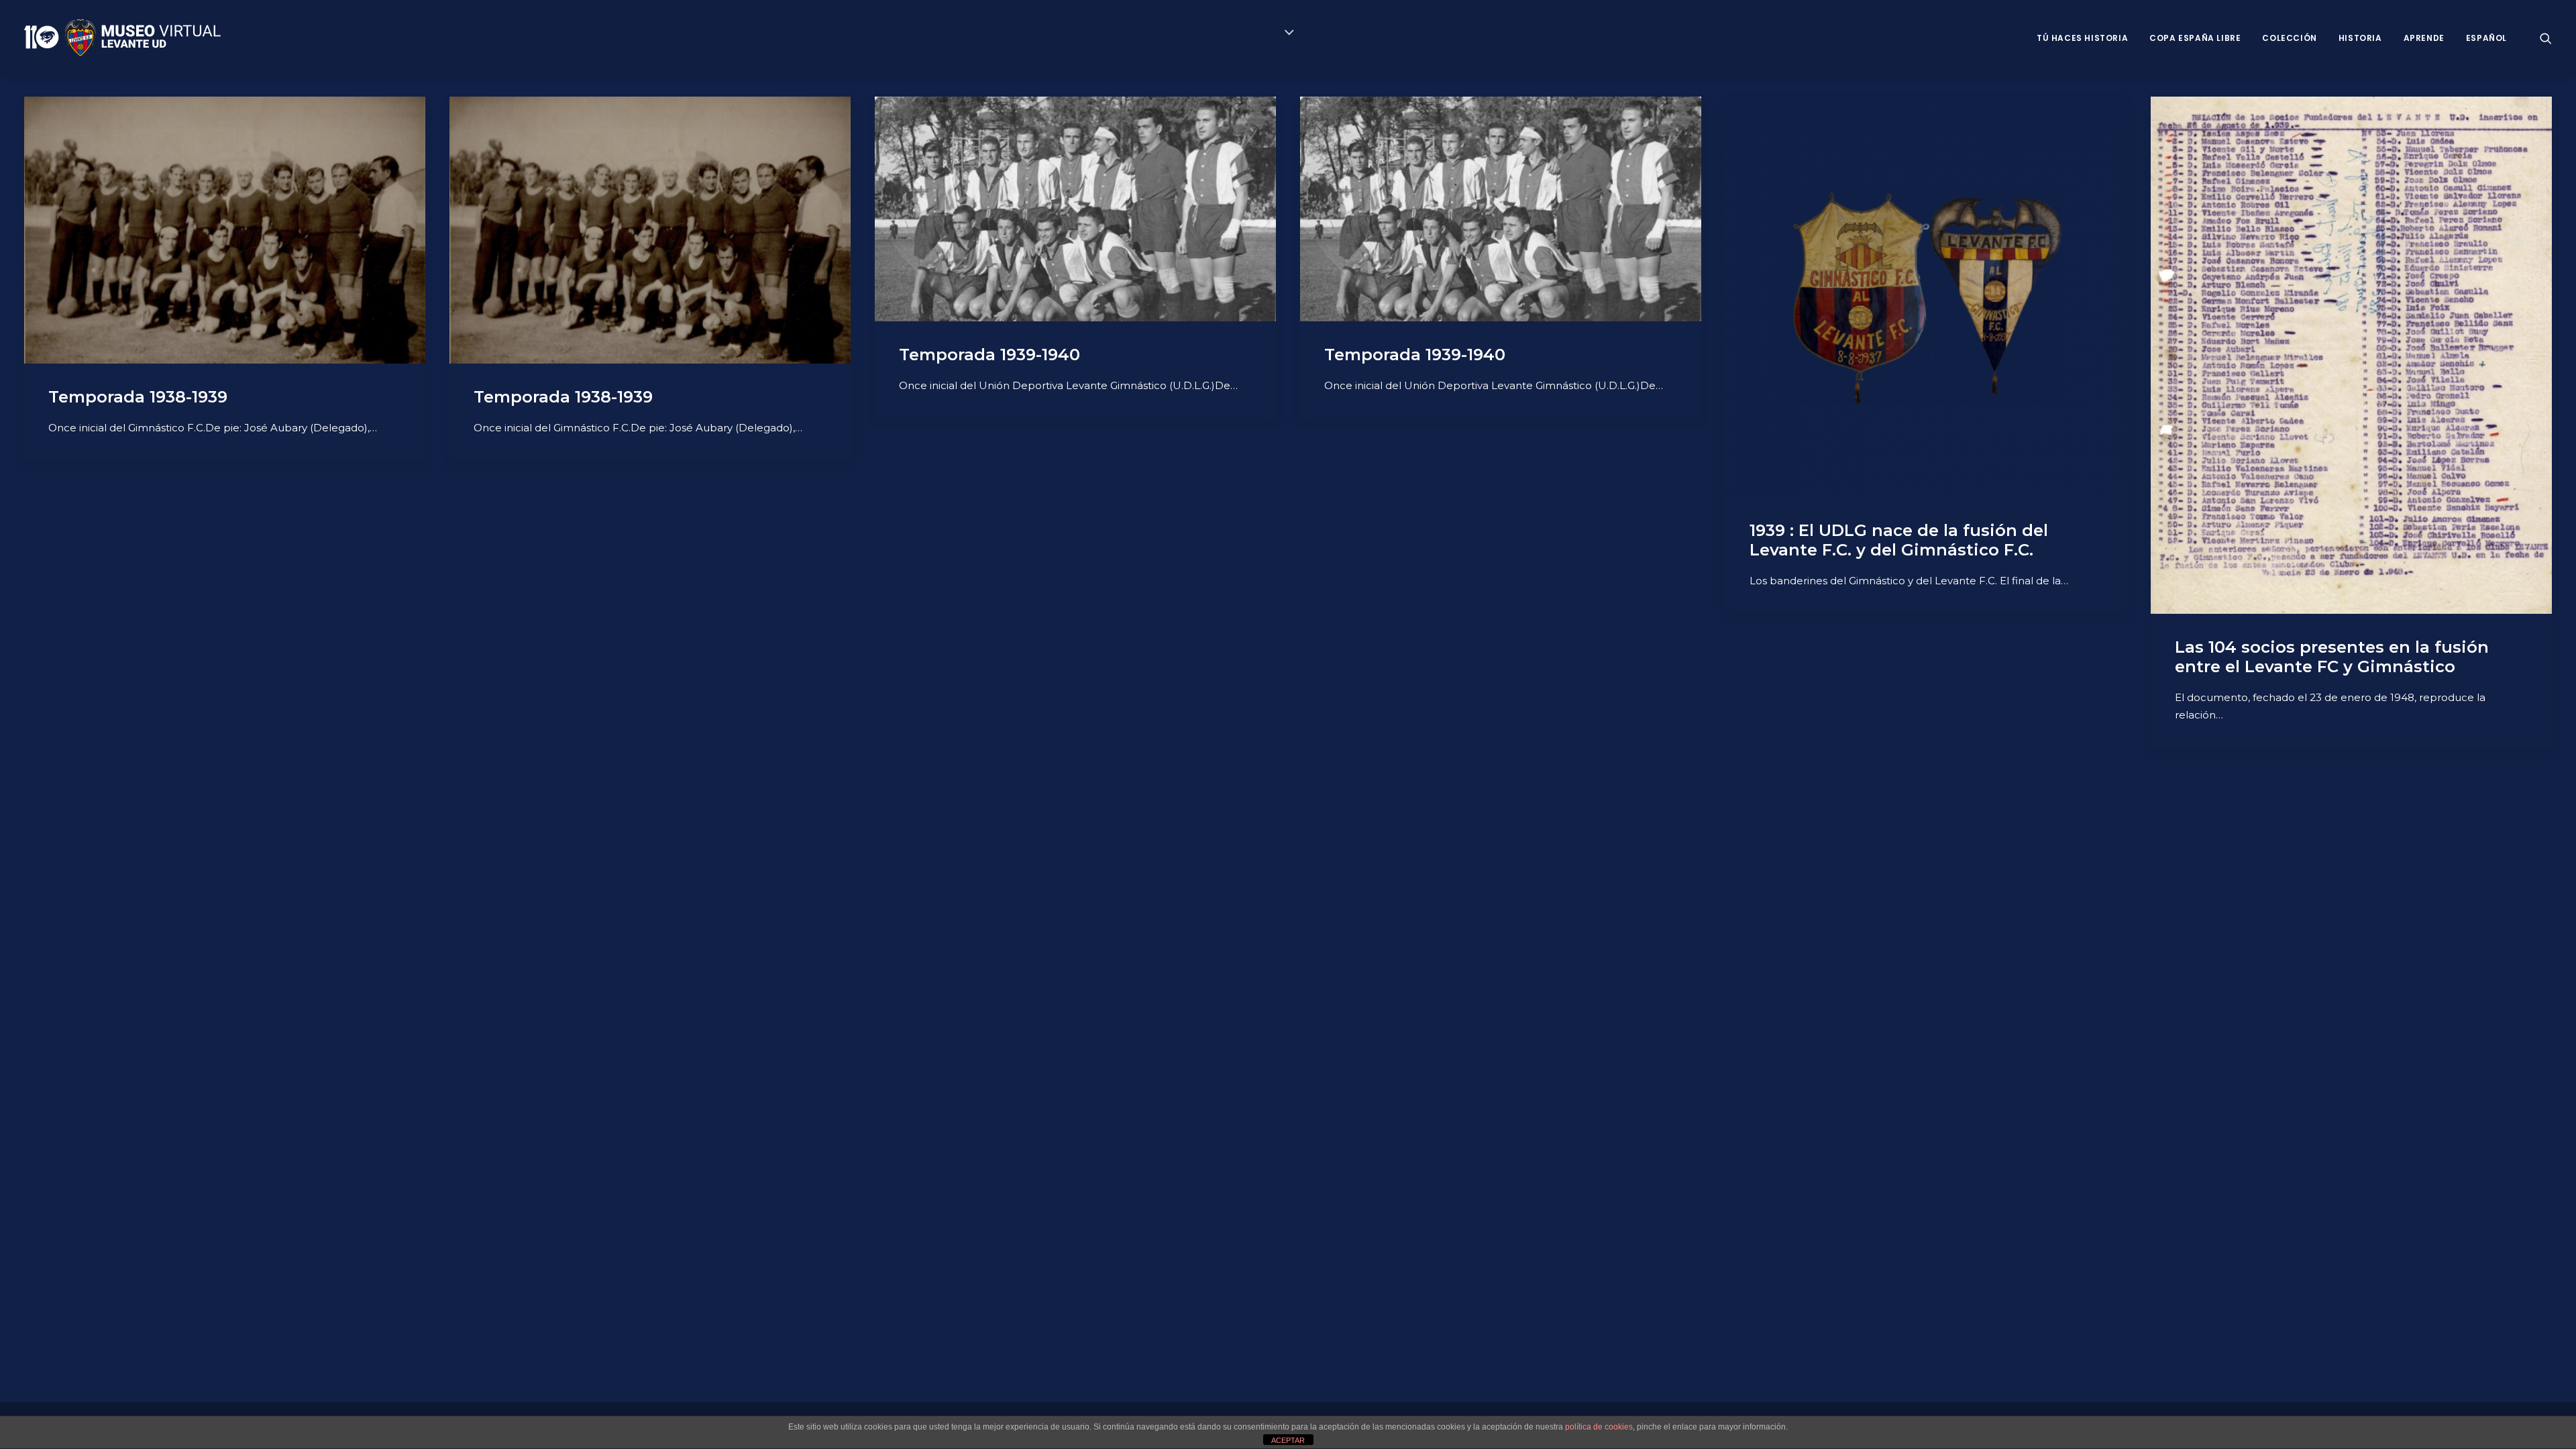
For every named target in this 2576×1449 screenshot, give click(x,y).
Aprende (2424, 38)
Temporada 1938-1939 (138, 397)
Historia (2360, 38)
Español (2486, 38)
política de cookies (1599, 1427)
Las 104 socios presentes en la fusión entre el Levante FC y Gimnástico (2332, 657)
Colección (2289, 38)
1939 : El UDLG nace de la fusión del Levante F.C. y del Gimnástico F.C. (1899, 540)
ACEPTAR (1288, 1440)
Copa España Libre (2195, 38)
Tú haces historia (2082, 38)
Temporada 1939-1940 (989, 355)
